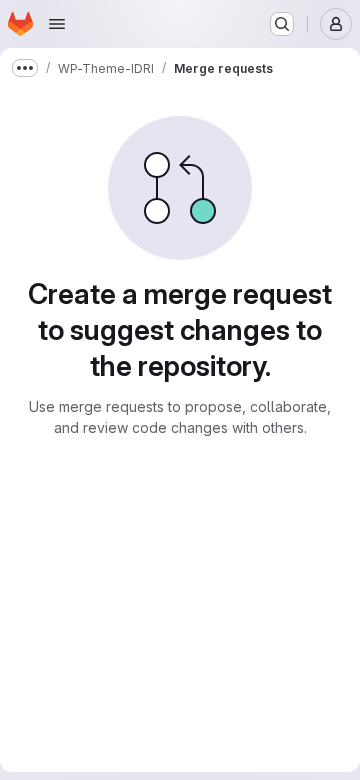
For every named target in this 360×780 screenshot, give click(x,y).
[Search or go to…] (282, 24)
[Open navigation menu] (57, 24)
